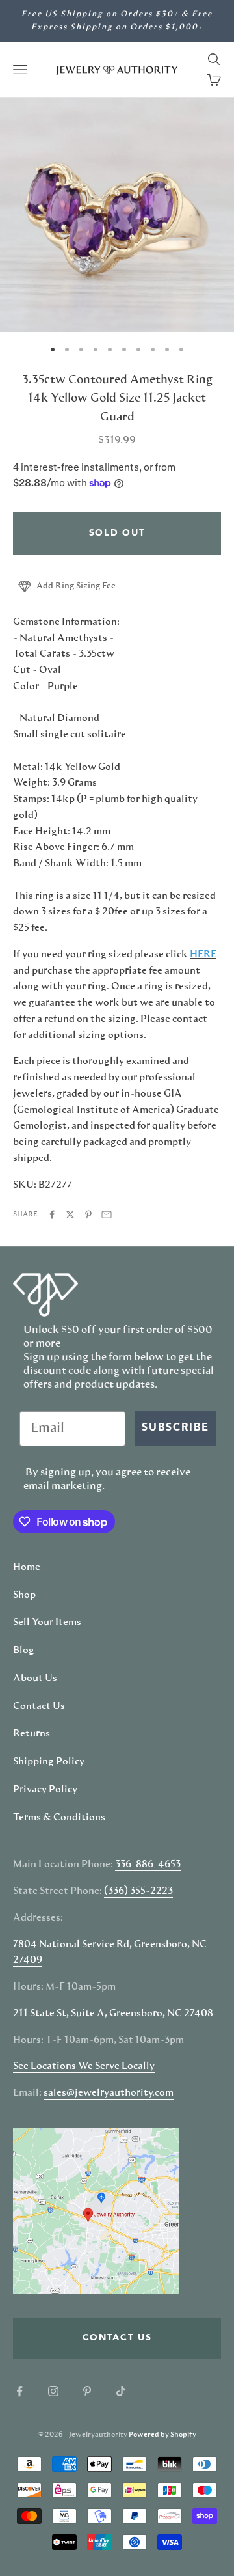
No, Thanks (175, 1358)
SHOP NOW (175, 1340)
